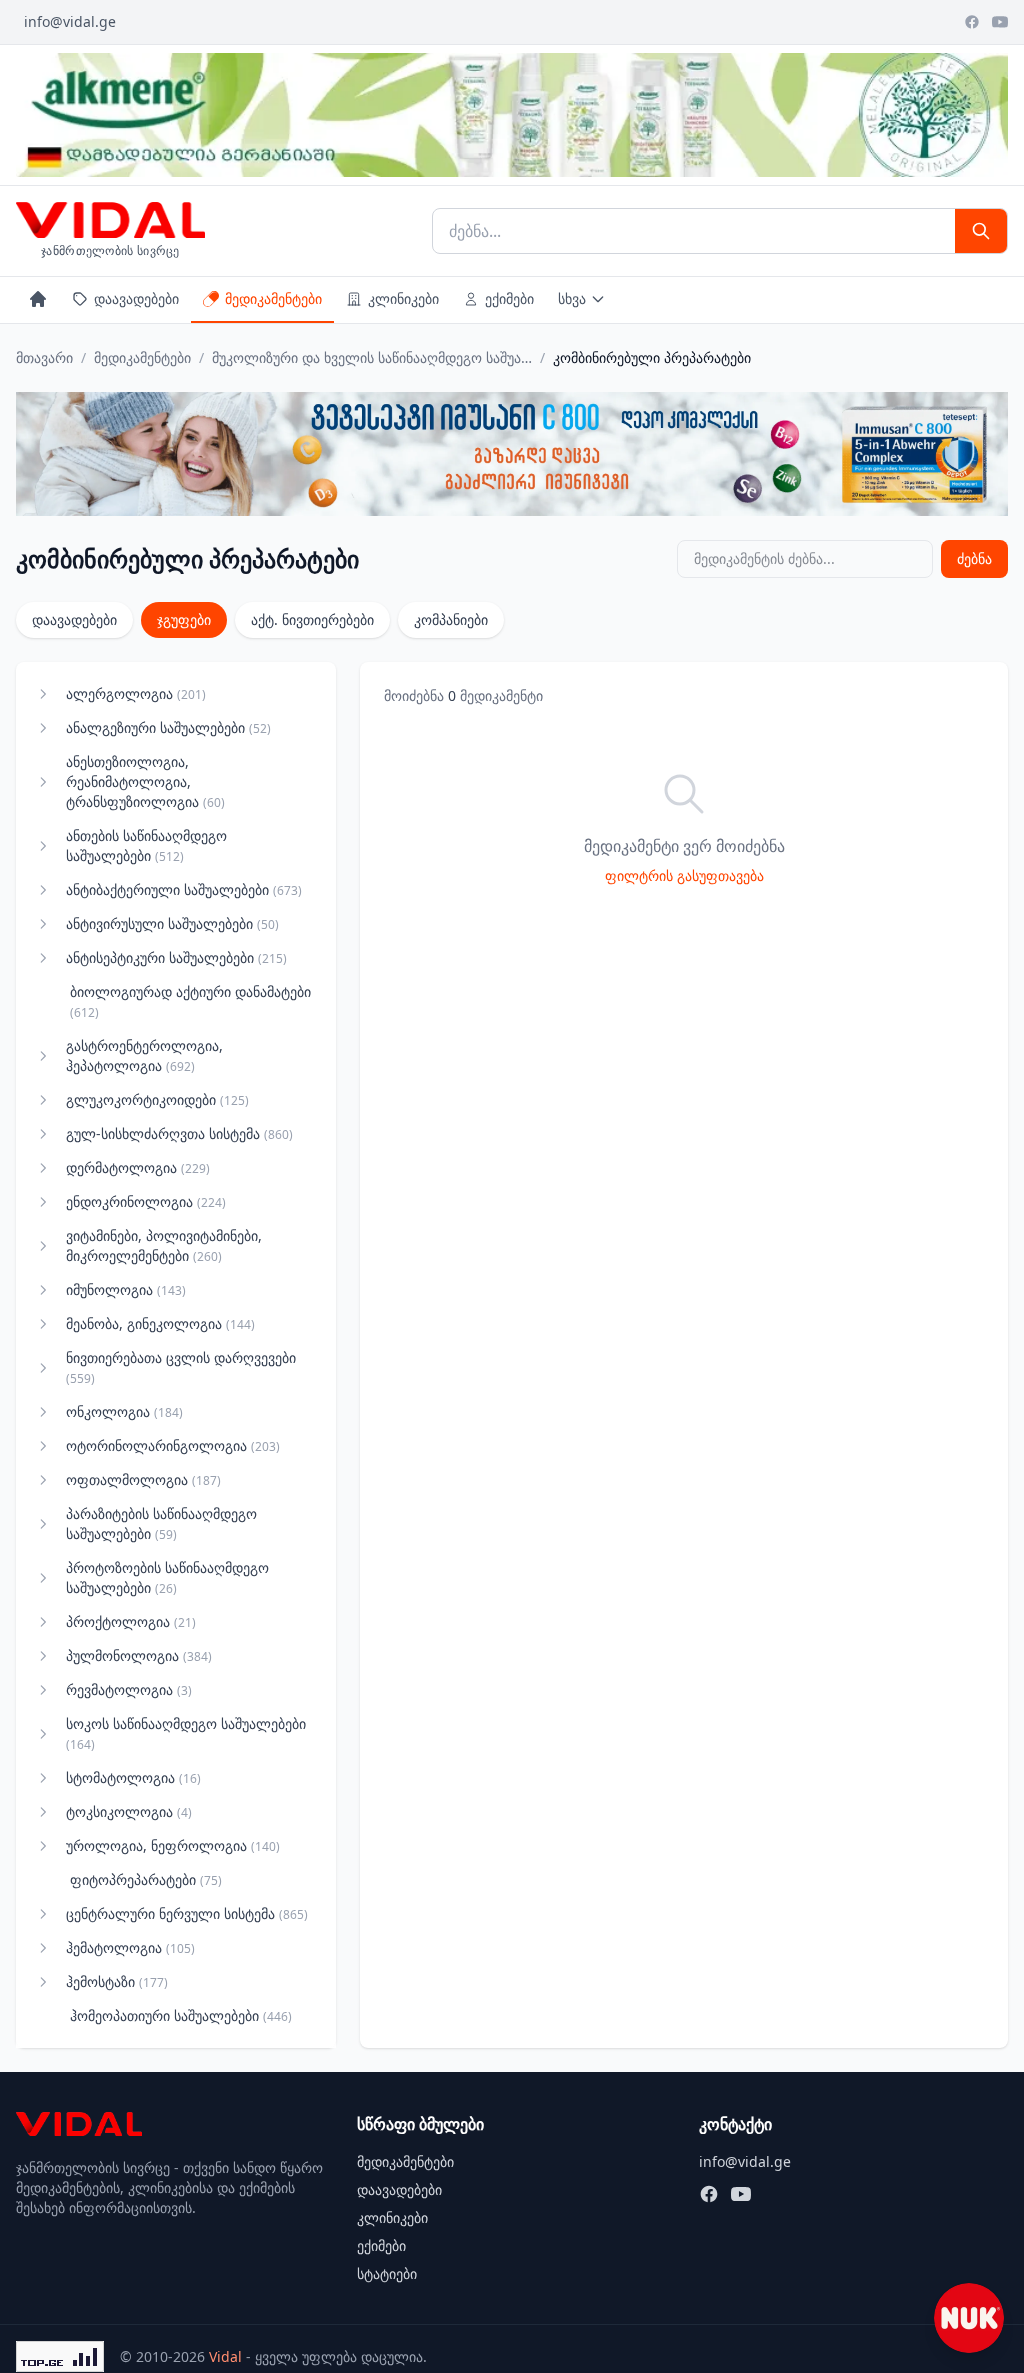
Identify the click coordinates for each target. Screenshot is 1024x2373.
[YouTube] (1000, 22)
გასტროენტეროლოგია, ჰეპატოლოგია (144, 1055)
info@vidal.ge (70, 21)
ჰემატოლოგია (130, 1947)
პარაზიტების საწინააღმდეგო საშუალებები (161, 1523)
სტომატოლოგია (133, 1777)
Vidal (225, 2356)
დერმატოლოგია (138, 1167)
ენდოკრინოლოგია (146, 1201)
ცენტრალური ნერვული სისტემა (187, 1913)
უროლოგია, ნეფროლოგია (173, 1845)
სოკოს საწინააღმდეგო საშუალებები (186, 1733)
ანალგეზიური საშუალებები (168, 727)
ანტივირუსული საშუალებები (172, 923)
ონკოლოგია (124, 1411)
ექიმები (509, 298)
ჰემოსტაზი (117, 1981)
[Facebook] (972, 22)
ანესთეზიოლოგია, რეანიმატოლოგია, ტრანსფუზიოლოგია (145, 781)
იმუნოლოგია (126, 1289)
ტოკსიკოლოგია (129, 1811)
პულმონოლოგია (139, 1655)
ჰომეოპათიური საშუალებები (181, 2015)
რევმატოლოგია (129, 1689)
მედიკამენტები (273, 298)
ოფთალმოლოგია (143, 1479)
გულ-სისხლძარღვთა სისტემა (179, 1133)
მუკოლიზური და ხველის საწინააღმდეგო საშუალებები (372, 357)
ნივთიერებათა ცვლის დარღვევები (181, 1367)
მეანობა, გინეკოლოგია (160, 1323)
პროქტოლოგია (131, 1621)
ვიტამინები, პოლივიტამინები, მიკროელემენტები (164, 1245)
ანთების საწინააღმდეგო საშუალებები (146, 845)
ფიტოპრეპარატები (146, 1879)
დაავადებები (136, 298)
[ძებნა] (981, 231)
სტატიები (387, 2273)
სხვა (572, 298)
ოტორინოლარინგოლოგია (173, 1445)
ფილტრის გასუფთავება (684, 875)
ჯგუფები (184, 619)
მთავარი (44, 357)
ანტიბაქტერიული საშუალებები (184, 889)
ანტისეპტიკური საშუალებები (176, 957)
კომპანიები (451, 619)
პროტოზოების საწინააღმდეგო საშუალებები (167, 1577)
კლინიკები (403, 298)
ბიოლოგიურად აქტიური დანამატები (190, 1001)
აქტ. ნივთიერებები (312, 619)
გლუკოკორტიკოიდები (157, 1099)
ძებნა (974, 558)
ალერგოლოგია (136, 693)
